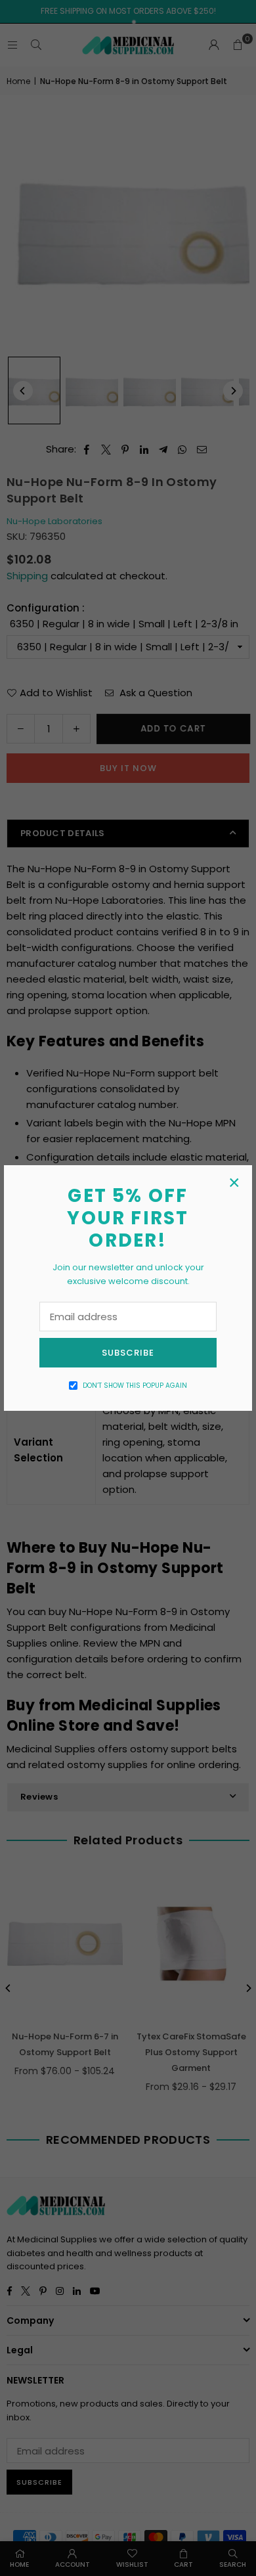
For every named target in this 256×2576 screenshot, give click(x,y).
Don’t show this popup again (135, 1386)
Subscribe (128, 1353)
